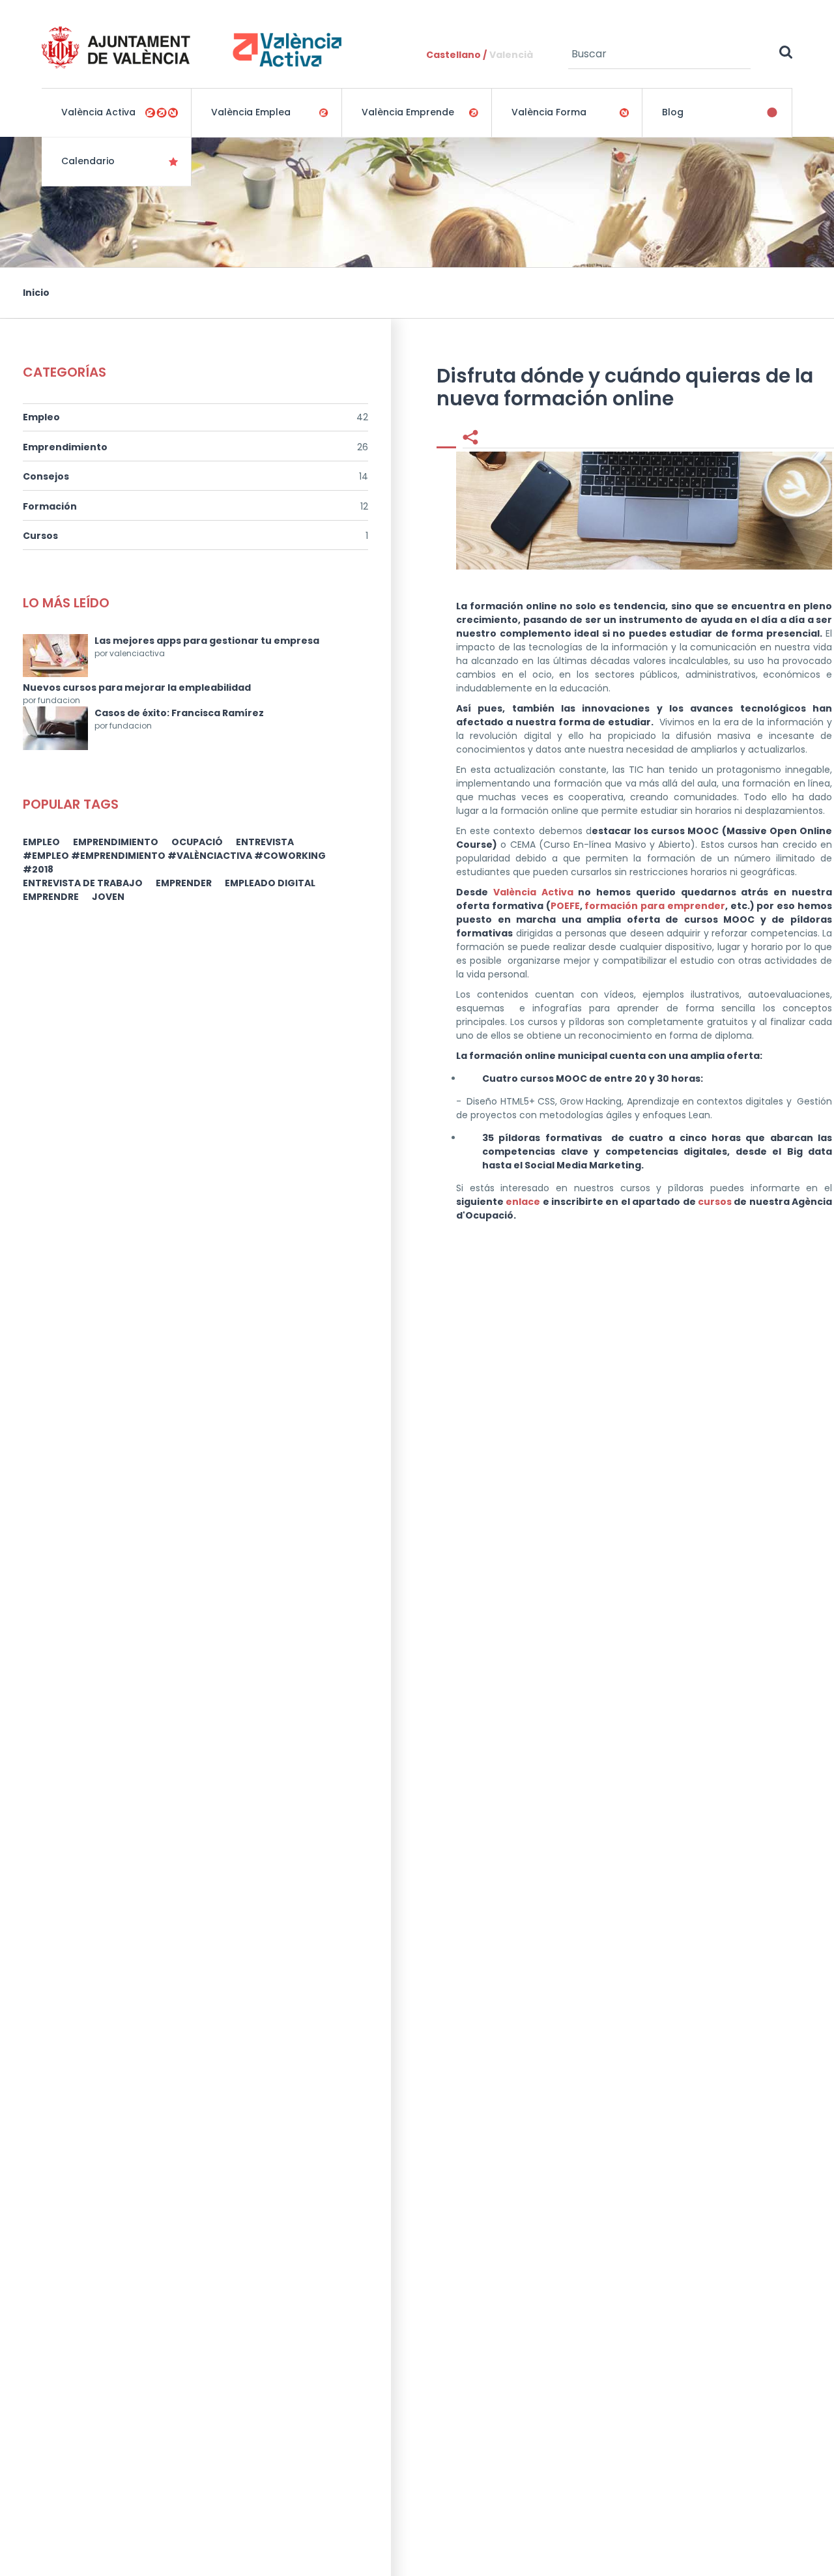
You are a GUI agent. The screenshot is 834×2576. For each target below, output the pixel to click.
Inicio (36, 293)
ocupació (197, 842)
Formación (50, 506)
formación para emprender (655, 906)
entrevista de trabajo (83, 883)
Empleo (41, 417)
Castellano (453, 55)
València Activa (533, 892)
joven (108, 897)
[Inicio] (192, 47)
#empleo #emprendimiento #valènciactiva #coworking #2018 (174, 862)
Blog (673, 112)
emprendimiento (116, 842)
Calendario (88, 161)
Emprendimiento (65, 447)
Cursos (40, 536)
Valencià (511, 55)
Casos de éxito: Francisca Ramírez (179, 713)
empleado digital (270, 883)
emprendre (51, 897)
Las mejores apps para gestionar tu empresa (207, 641)
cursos (715, 1202)
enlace (523, 1202)
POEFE (565, 906)
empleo (41, 842)
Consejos (46, 476)
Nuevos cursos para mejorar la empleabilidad (137, 687)
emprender (184, 883)
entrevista (265, 842)
